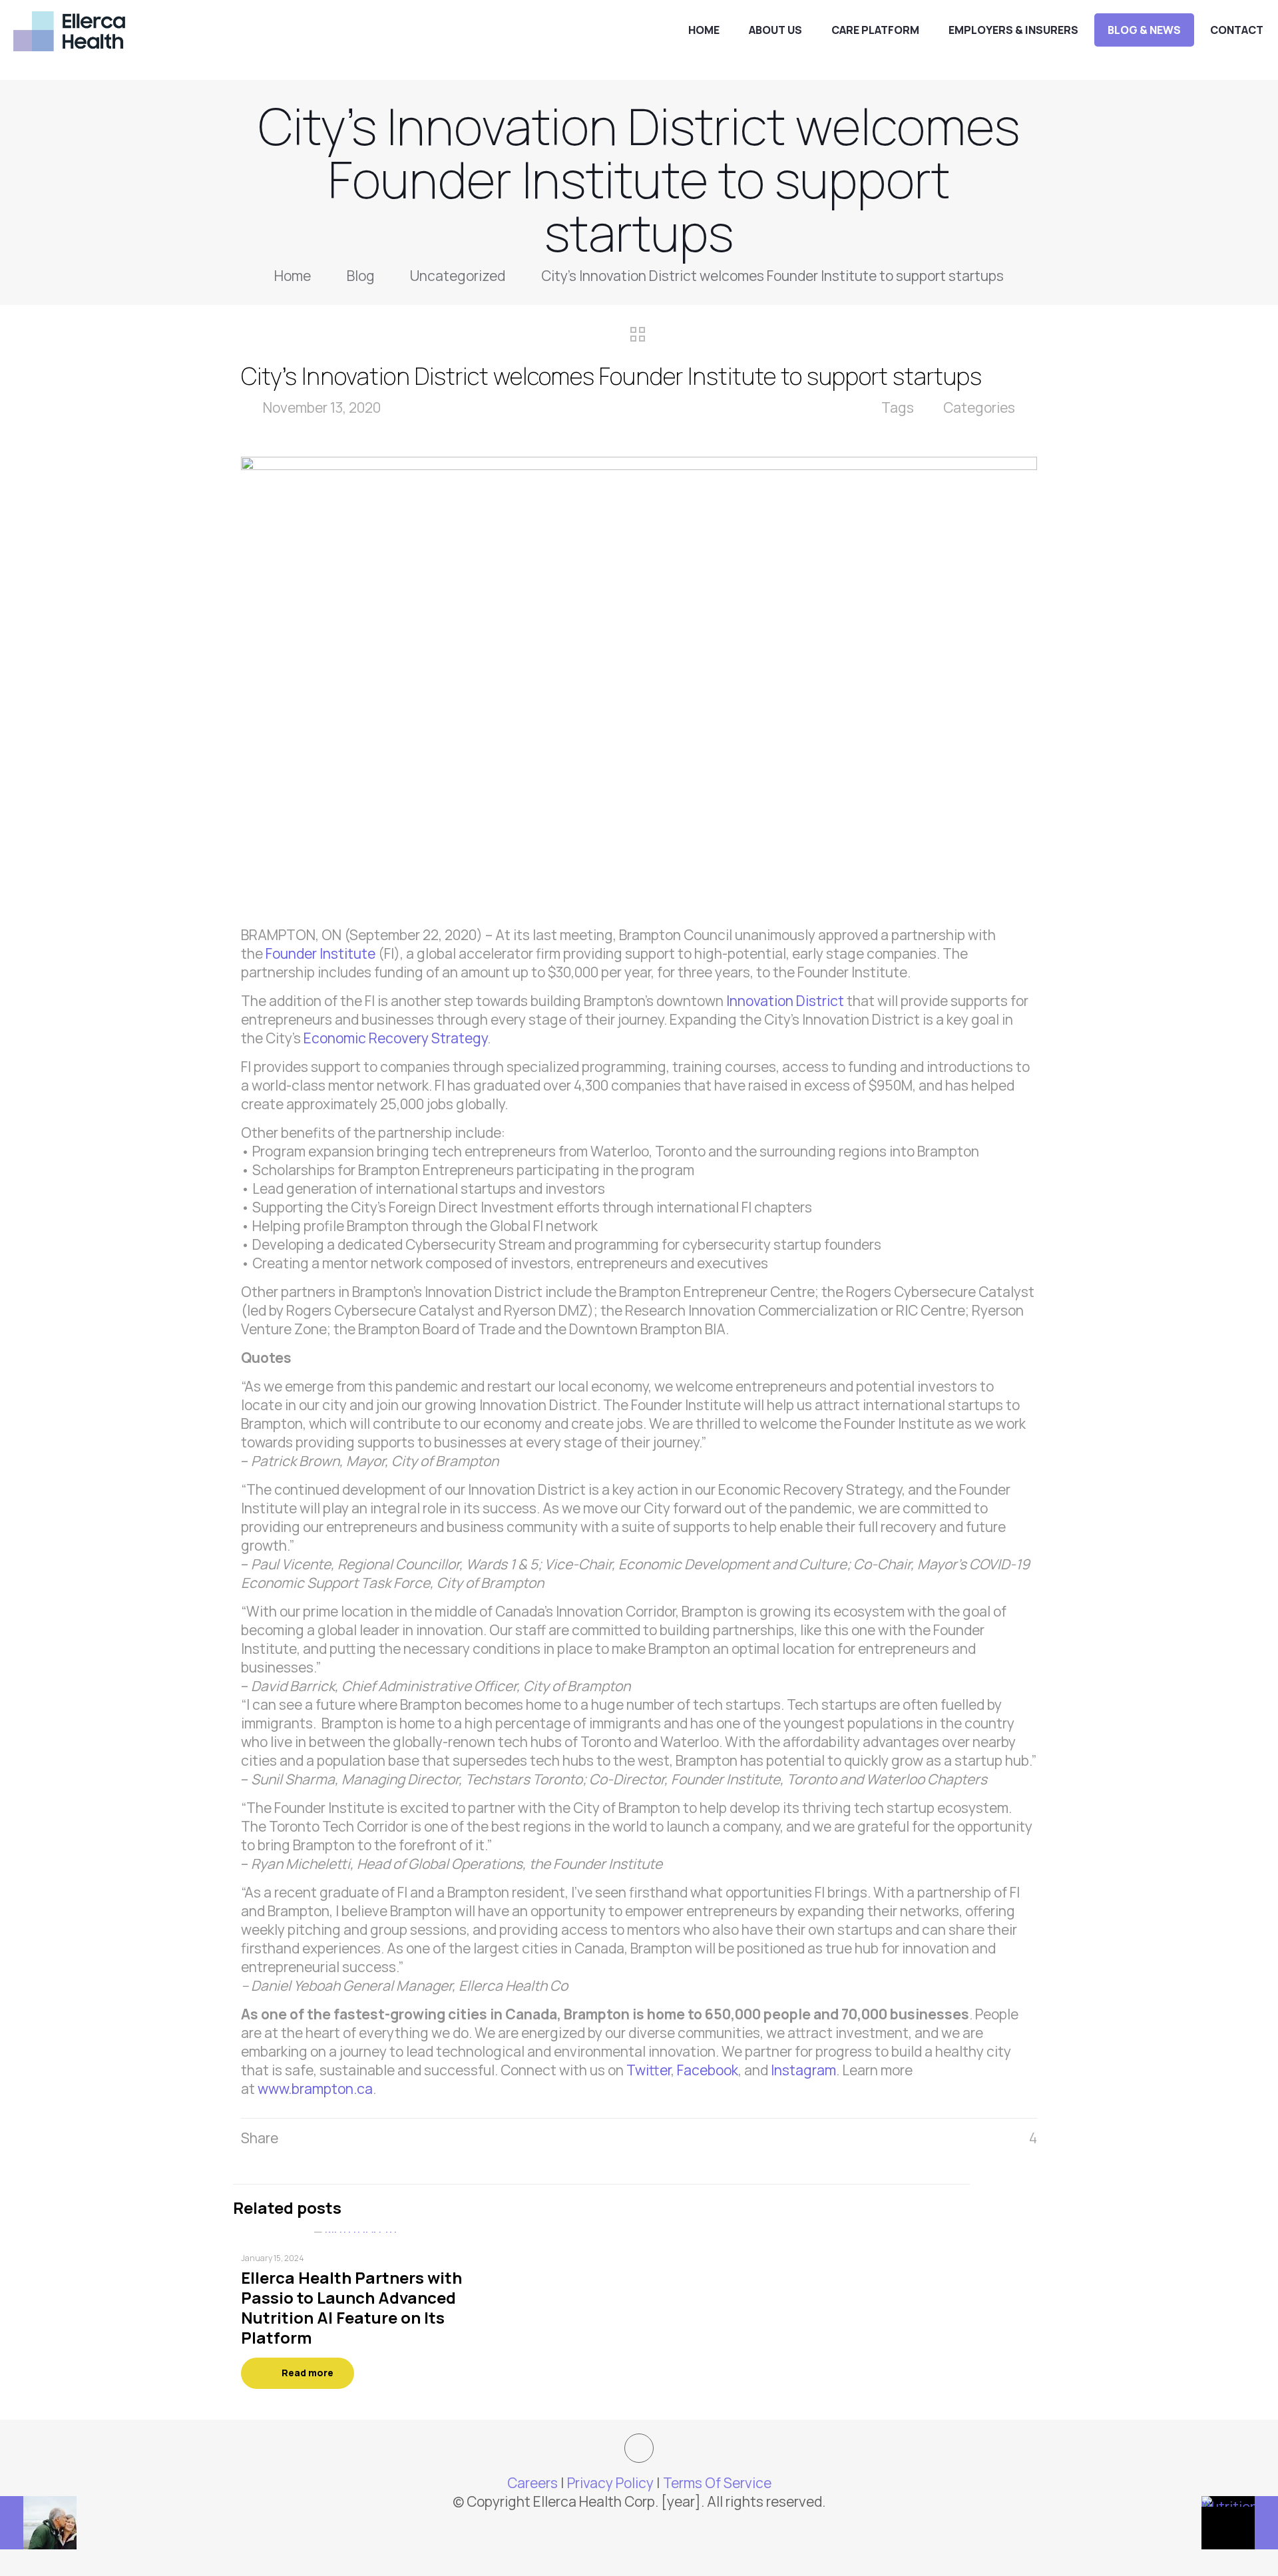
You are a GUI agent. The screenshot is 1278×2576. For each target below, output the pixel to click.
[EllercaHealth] (69, 30)
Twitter (649, 2070)
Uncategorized (458, 276)
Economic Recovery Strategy (395, 1038)
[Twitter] (639, 2528)
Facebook (708, 2070)
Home (293, 276)
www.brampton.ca (315, 2089)
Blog (361, 276)
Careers (532, 2483)
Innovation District (785, 1001)
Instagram (803, 2070)
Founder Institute (322, 953)
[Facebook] (621, 2528)
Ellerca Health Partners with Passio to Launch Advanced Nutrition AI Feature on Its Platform (351, 2307)
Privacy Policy (610, 2483)
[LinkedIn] (657, 2528)
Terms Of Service (717, 2483)
